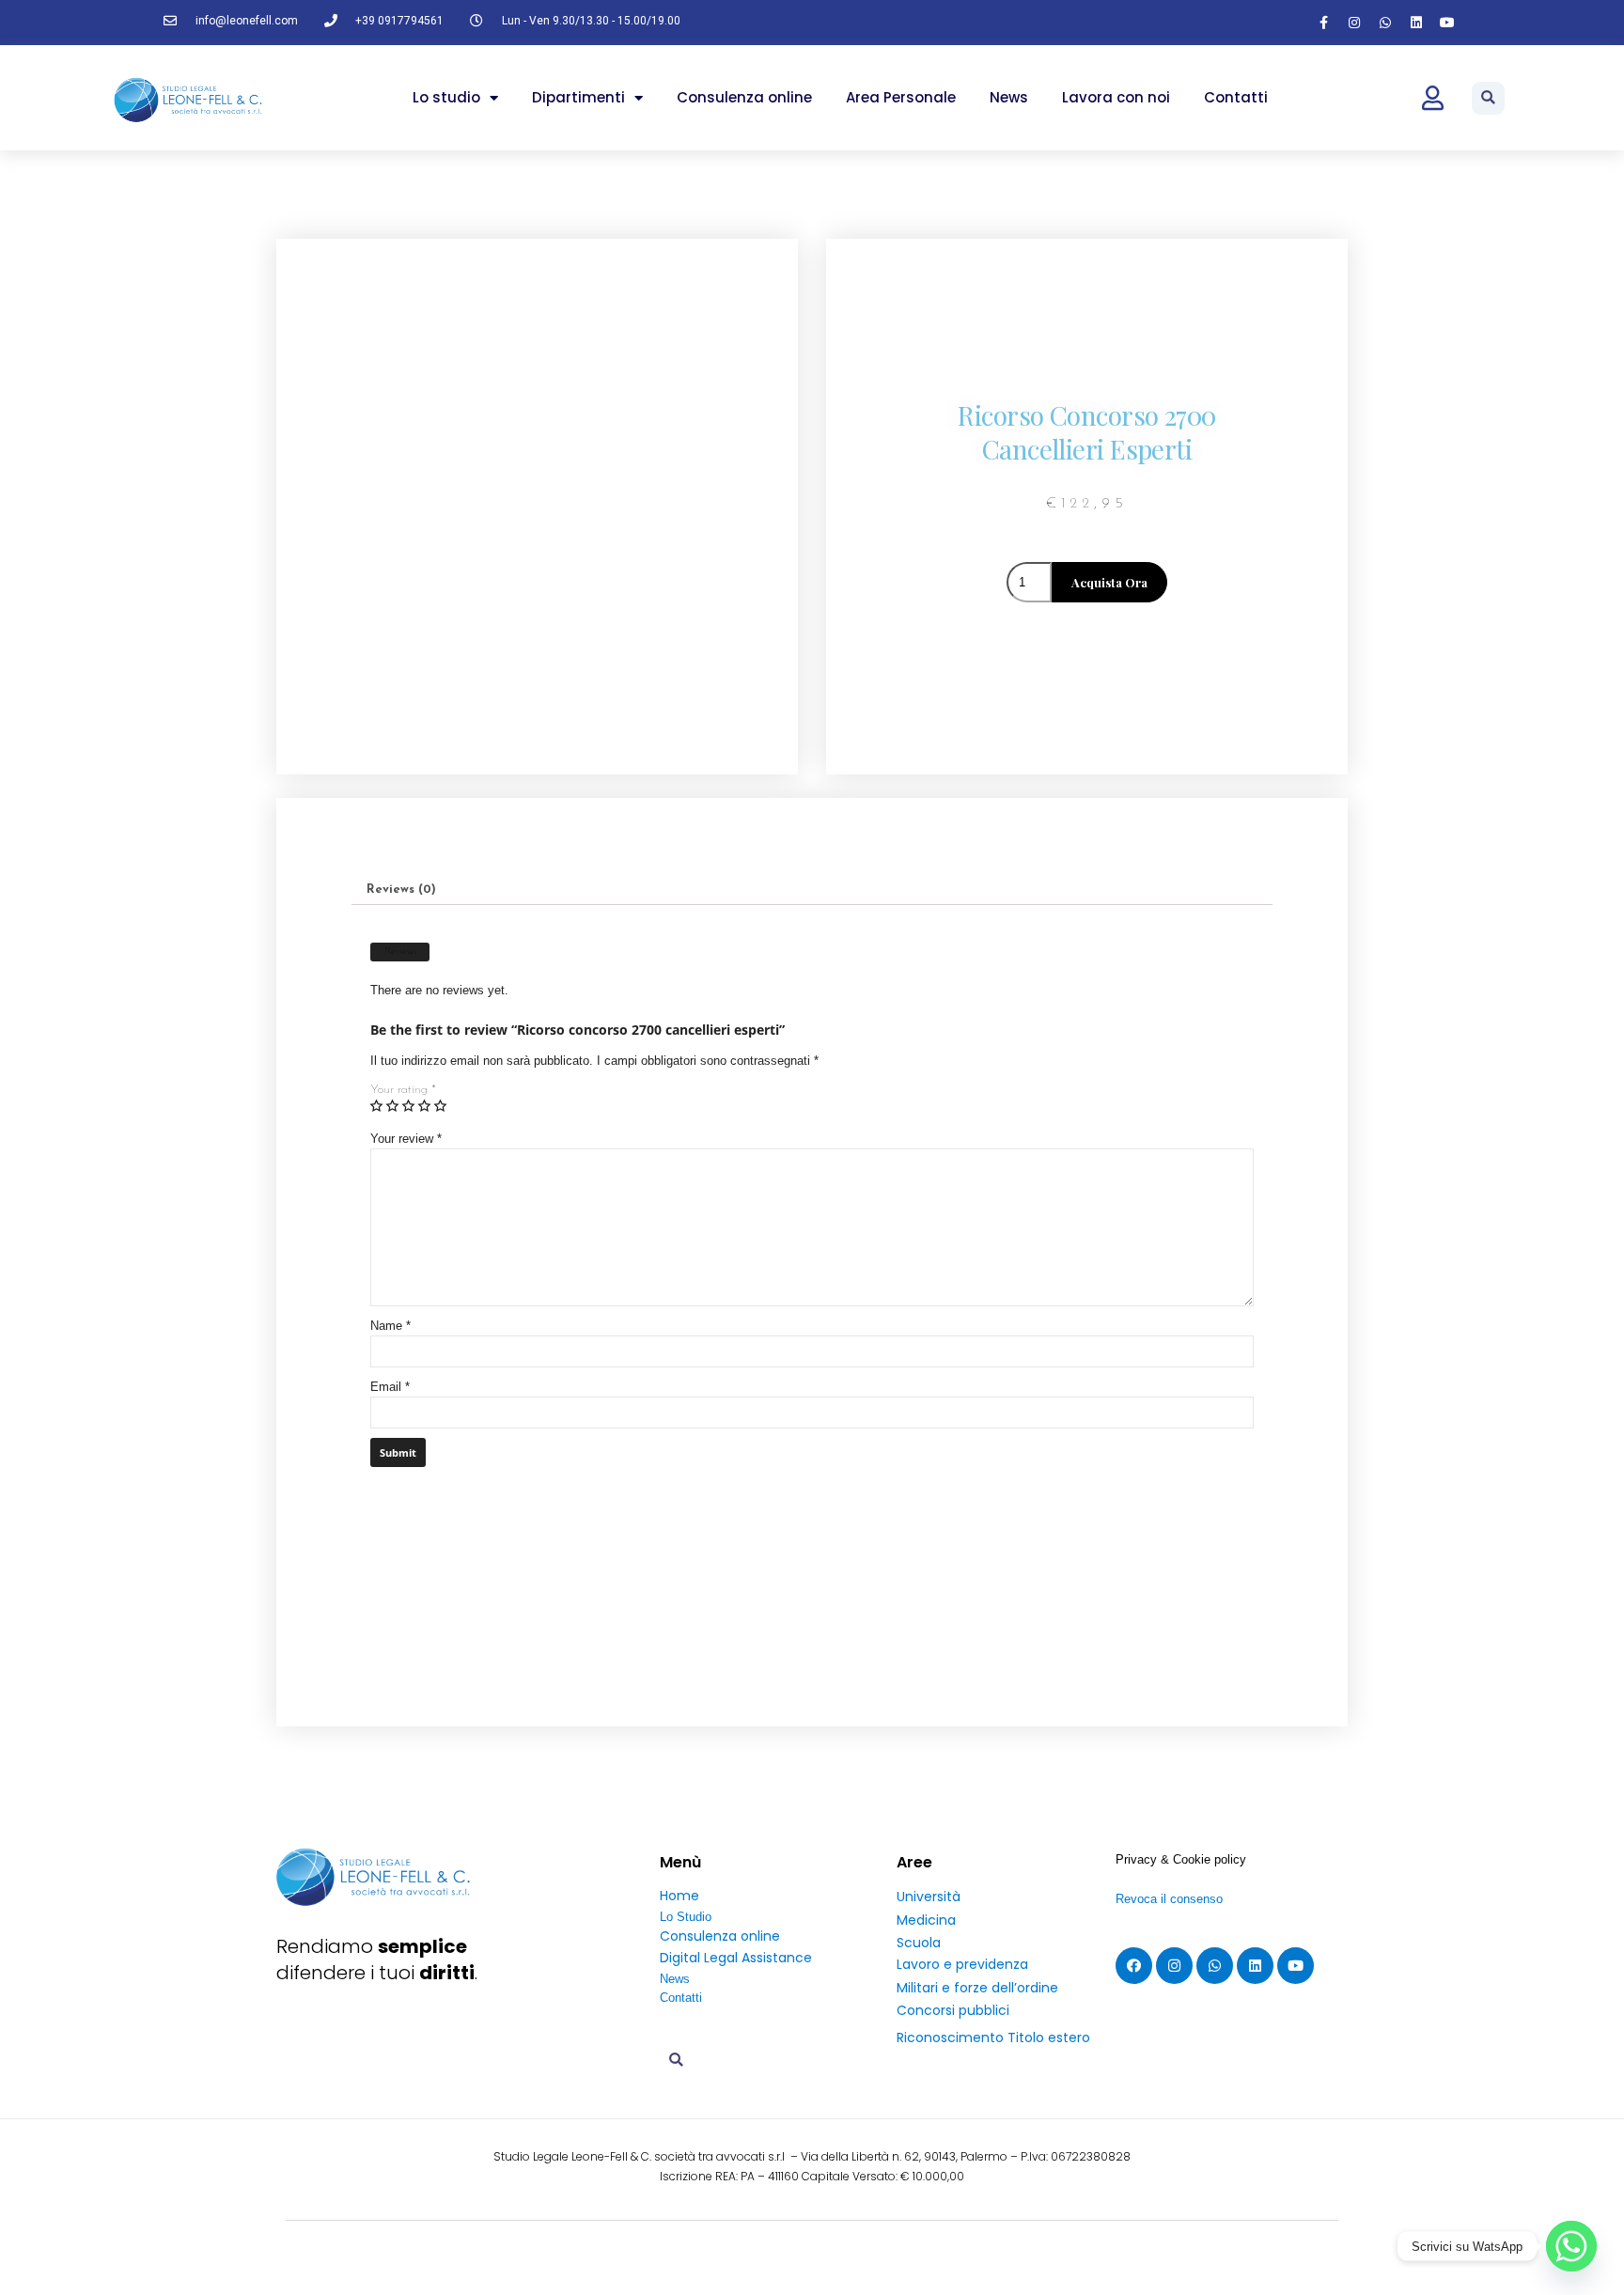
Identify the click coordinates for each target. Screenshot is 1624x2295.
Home (679, 1896)
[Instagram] (1354, 23)
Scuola (919, 1943)
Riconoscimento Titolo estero (993, 2037)
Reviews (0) (401, 890)
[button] (1488, 98)
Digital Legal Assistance (736, 1958)
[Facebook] (1134, 1966)
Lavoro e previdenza (962, 1964)
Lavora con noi (1116, 97)
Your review (406, 1139)
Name (390, 1326)
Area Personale (901, 97)
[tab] (401, 889)
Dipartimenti (578, 97)
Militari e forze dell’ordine (977, 1988)
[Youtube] (1447, 23)
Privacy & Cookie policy (1181, 1859)
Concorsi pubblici (953, 2010)
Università (929, 1897)
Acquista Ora (1109, 582)
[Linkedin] (1416, 23)
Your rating (403, 1090)
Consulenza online (744, 97)
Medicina (926, 1920)
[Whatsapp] (1385, 23)
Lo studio (446, 97)
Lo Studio (686, 1917)
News (1009, 97)
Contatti (1236, 97)
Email (390, 1387)
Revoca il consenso (1169, 1899)
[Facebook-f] (1323, 23)
